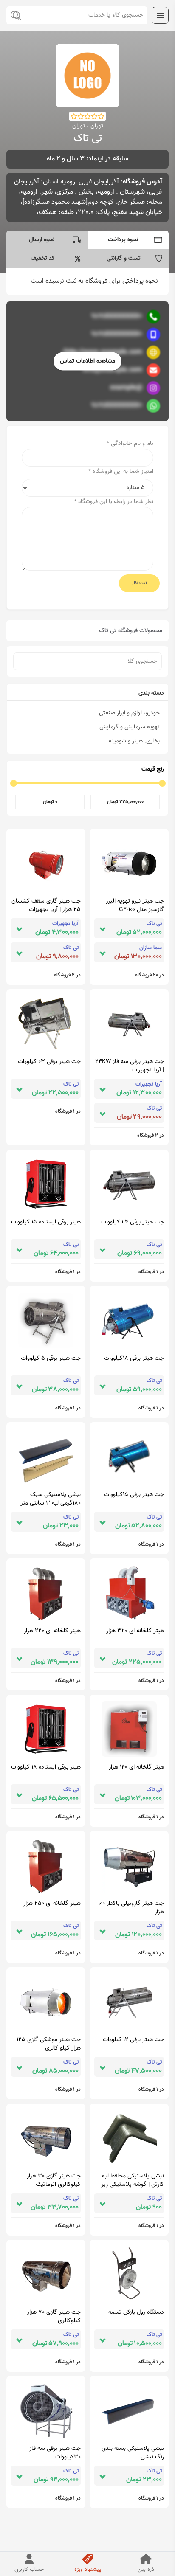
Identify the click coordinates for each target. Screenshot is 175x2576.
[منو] (160, 15)
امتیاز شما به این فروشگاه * (121, 472)
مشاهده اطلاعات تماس (87, 361)
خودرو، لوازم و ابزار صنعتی (129, 713)
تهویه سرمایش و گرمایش (130, 727)
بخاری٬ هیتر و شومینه (134, 741)
